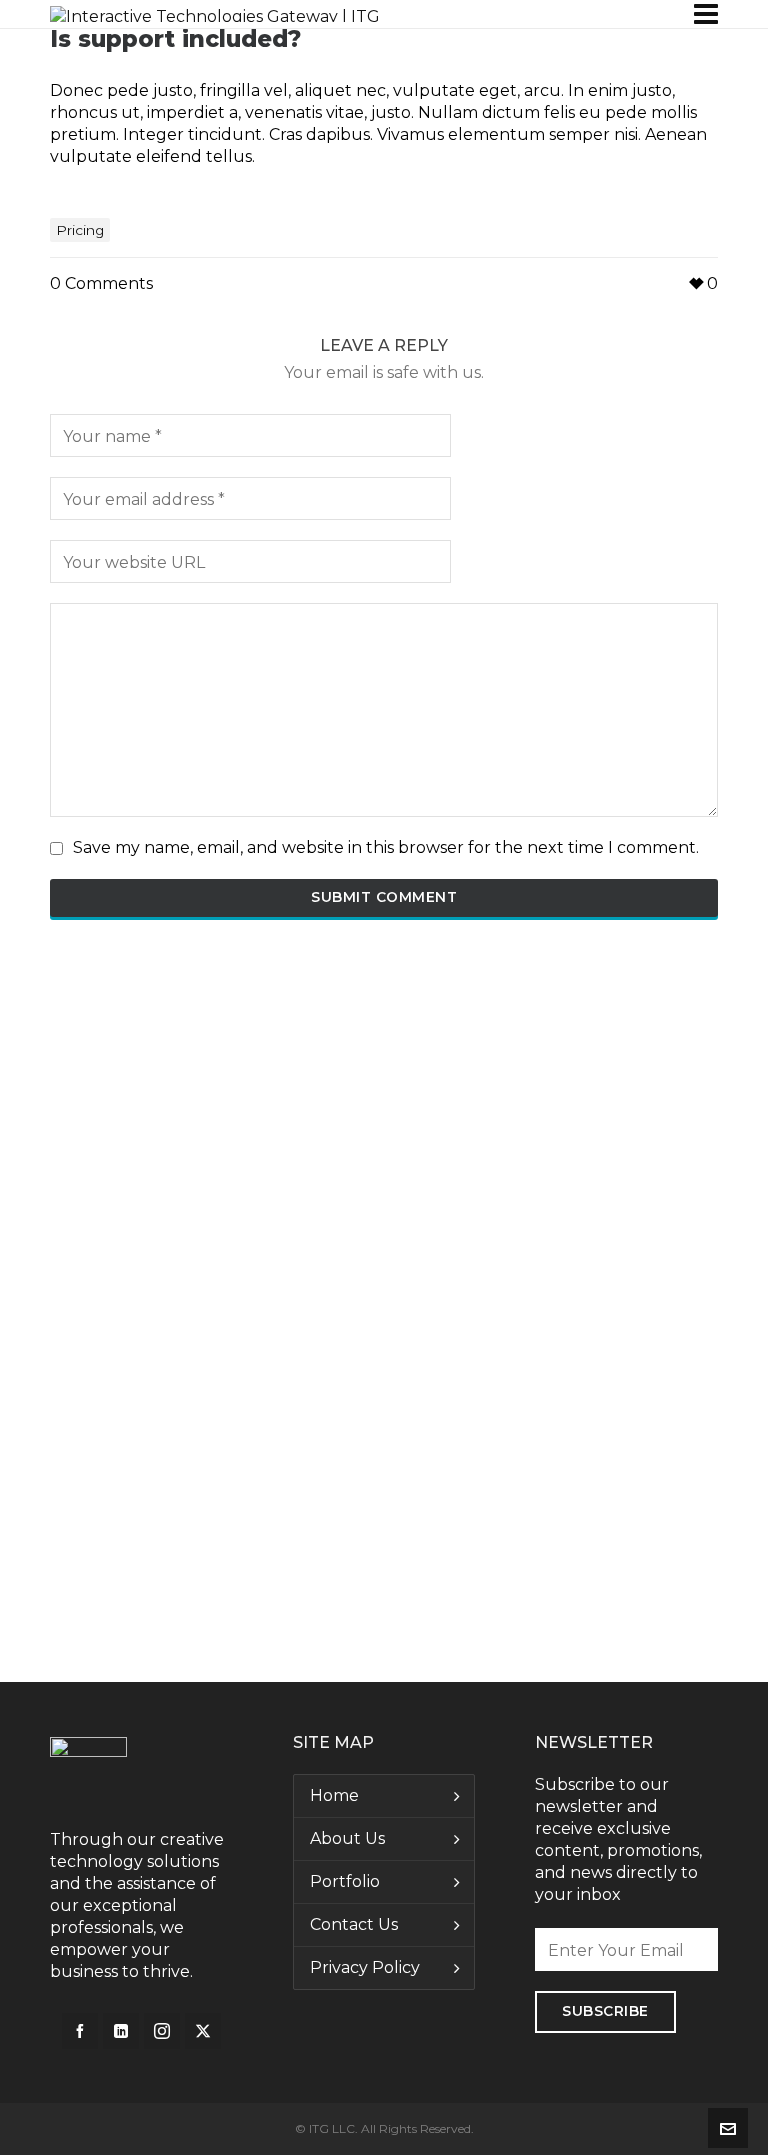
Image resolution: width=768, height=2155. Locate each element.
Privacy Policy (365, 1967)
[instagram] (162, 2031)
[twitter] (203, 2031)
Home (334, 1795)
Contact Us (354, 1924)
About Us (347, 1838)
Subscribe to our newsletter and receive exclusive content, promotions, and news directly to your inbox (618, 1839)
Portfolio (345, 1881)
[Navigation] (706, 14)
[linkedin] (121, 2031)
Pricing (80, 230)
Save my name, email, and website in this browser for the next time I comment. (386, 847)
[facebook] (80, 2031)
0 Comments (101, 283)
